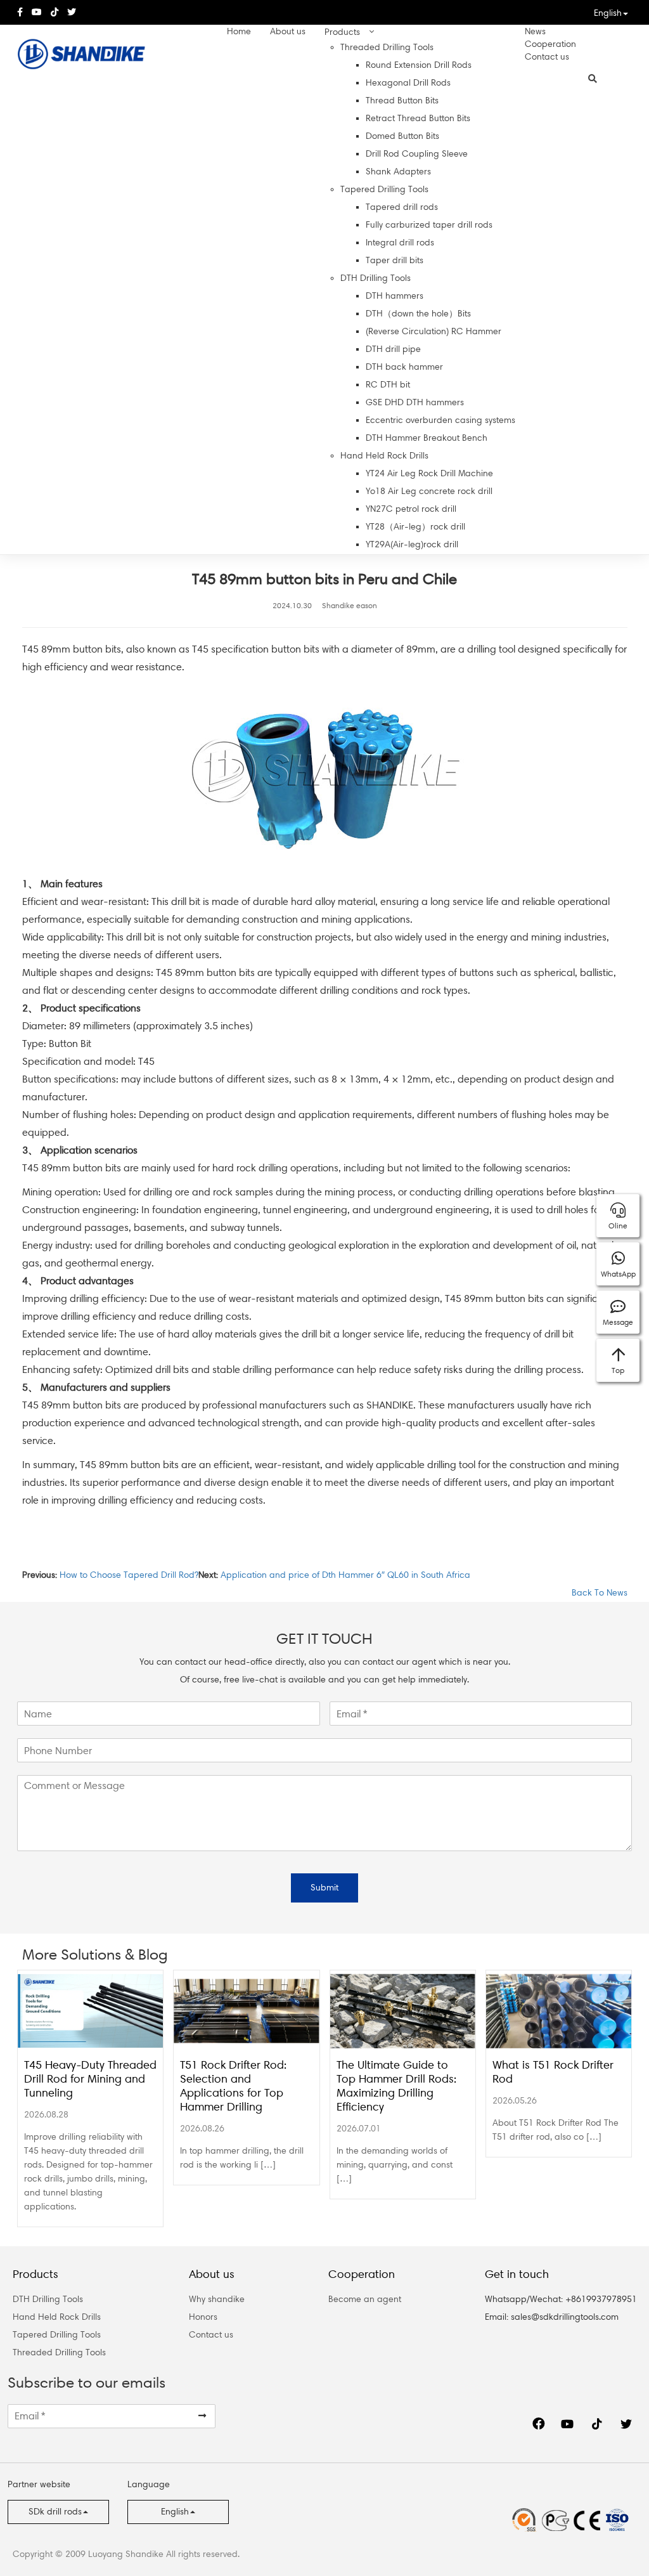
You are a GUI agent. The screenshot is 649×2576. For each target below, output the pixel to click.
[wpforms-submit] (202, 2416)
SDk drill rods (55, 2512)
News (535, 31)
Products (342, 32)
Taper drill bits (395, 260)
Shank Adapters (398, 172)
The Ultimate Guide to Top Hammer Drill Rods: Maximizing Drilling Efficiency (396, 2086)
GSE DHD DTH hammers (415, 402)
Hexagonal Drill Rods (408, 83)
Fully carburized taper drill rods (429, 225)
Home (239, 31)
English (608, 13)
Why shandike (217, 2299)
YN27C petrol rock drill (411, 509)
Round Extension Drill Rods (419, 65)
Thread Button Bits (402, 101)
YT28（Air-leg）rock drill (415, 527)
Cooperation (550, 44)
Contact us (547, 57)
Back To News (598, 1593)
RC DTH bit (388, 385)
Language (149, 2484)
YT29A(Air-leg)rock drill (412, 544)
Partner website (39, 2484)
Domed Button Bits (402, 136)
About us (288, 31)
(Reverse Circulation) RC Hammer (434, 331)
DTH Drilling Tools (376, 278)
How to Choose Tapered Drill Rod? (129, 1575)
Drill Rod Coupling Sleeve (417, 154)
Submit (324, 1888)
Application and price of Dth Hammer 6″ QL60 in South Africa (345, 1575)
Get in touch (517, 2274)
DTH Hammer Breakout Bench (427, 438)
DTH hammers (395, 296)
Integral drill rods (400, 243)
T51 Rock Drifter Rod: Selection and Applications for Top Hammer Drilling (233, 2086)
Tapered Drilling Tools (384, 189)
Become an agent (365, 2299)
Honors (203, 2317)
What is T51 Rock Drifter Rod (553, 2072)
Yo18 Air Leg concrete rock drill (429, 491)
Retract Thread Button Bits (418, 118)
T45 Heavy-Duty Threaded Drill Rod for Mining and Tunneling (90, 2079)
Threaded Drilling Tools (387, 47)
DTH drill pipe (393, 349)
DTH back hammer (404, 367)
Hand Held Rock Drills (384, 456)
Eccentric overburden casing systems (440, 420)
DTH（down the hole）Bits (418, 314)
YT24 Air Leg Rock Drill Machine (429, 473)
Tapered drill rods (402, 207)
